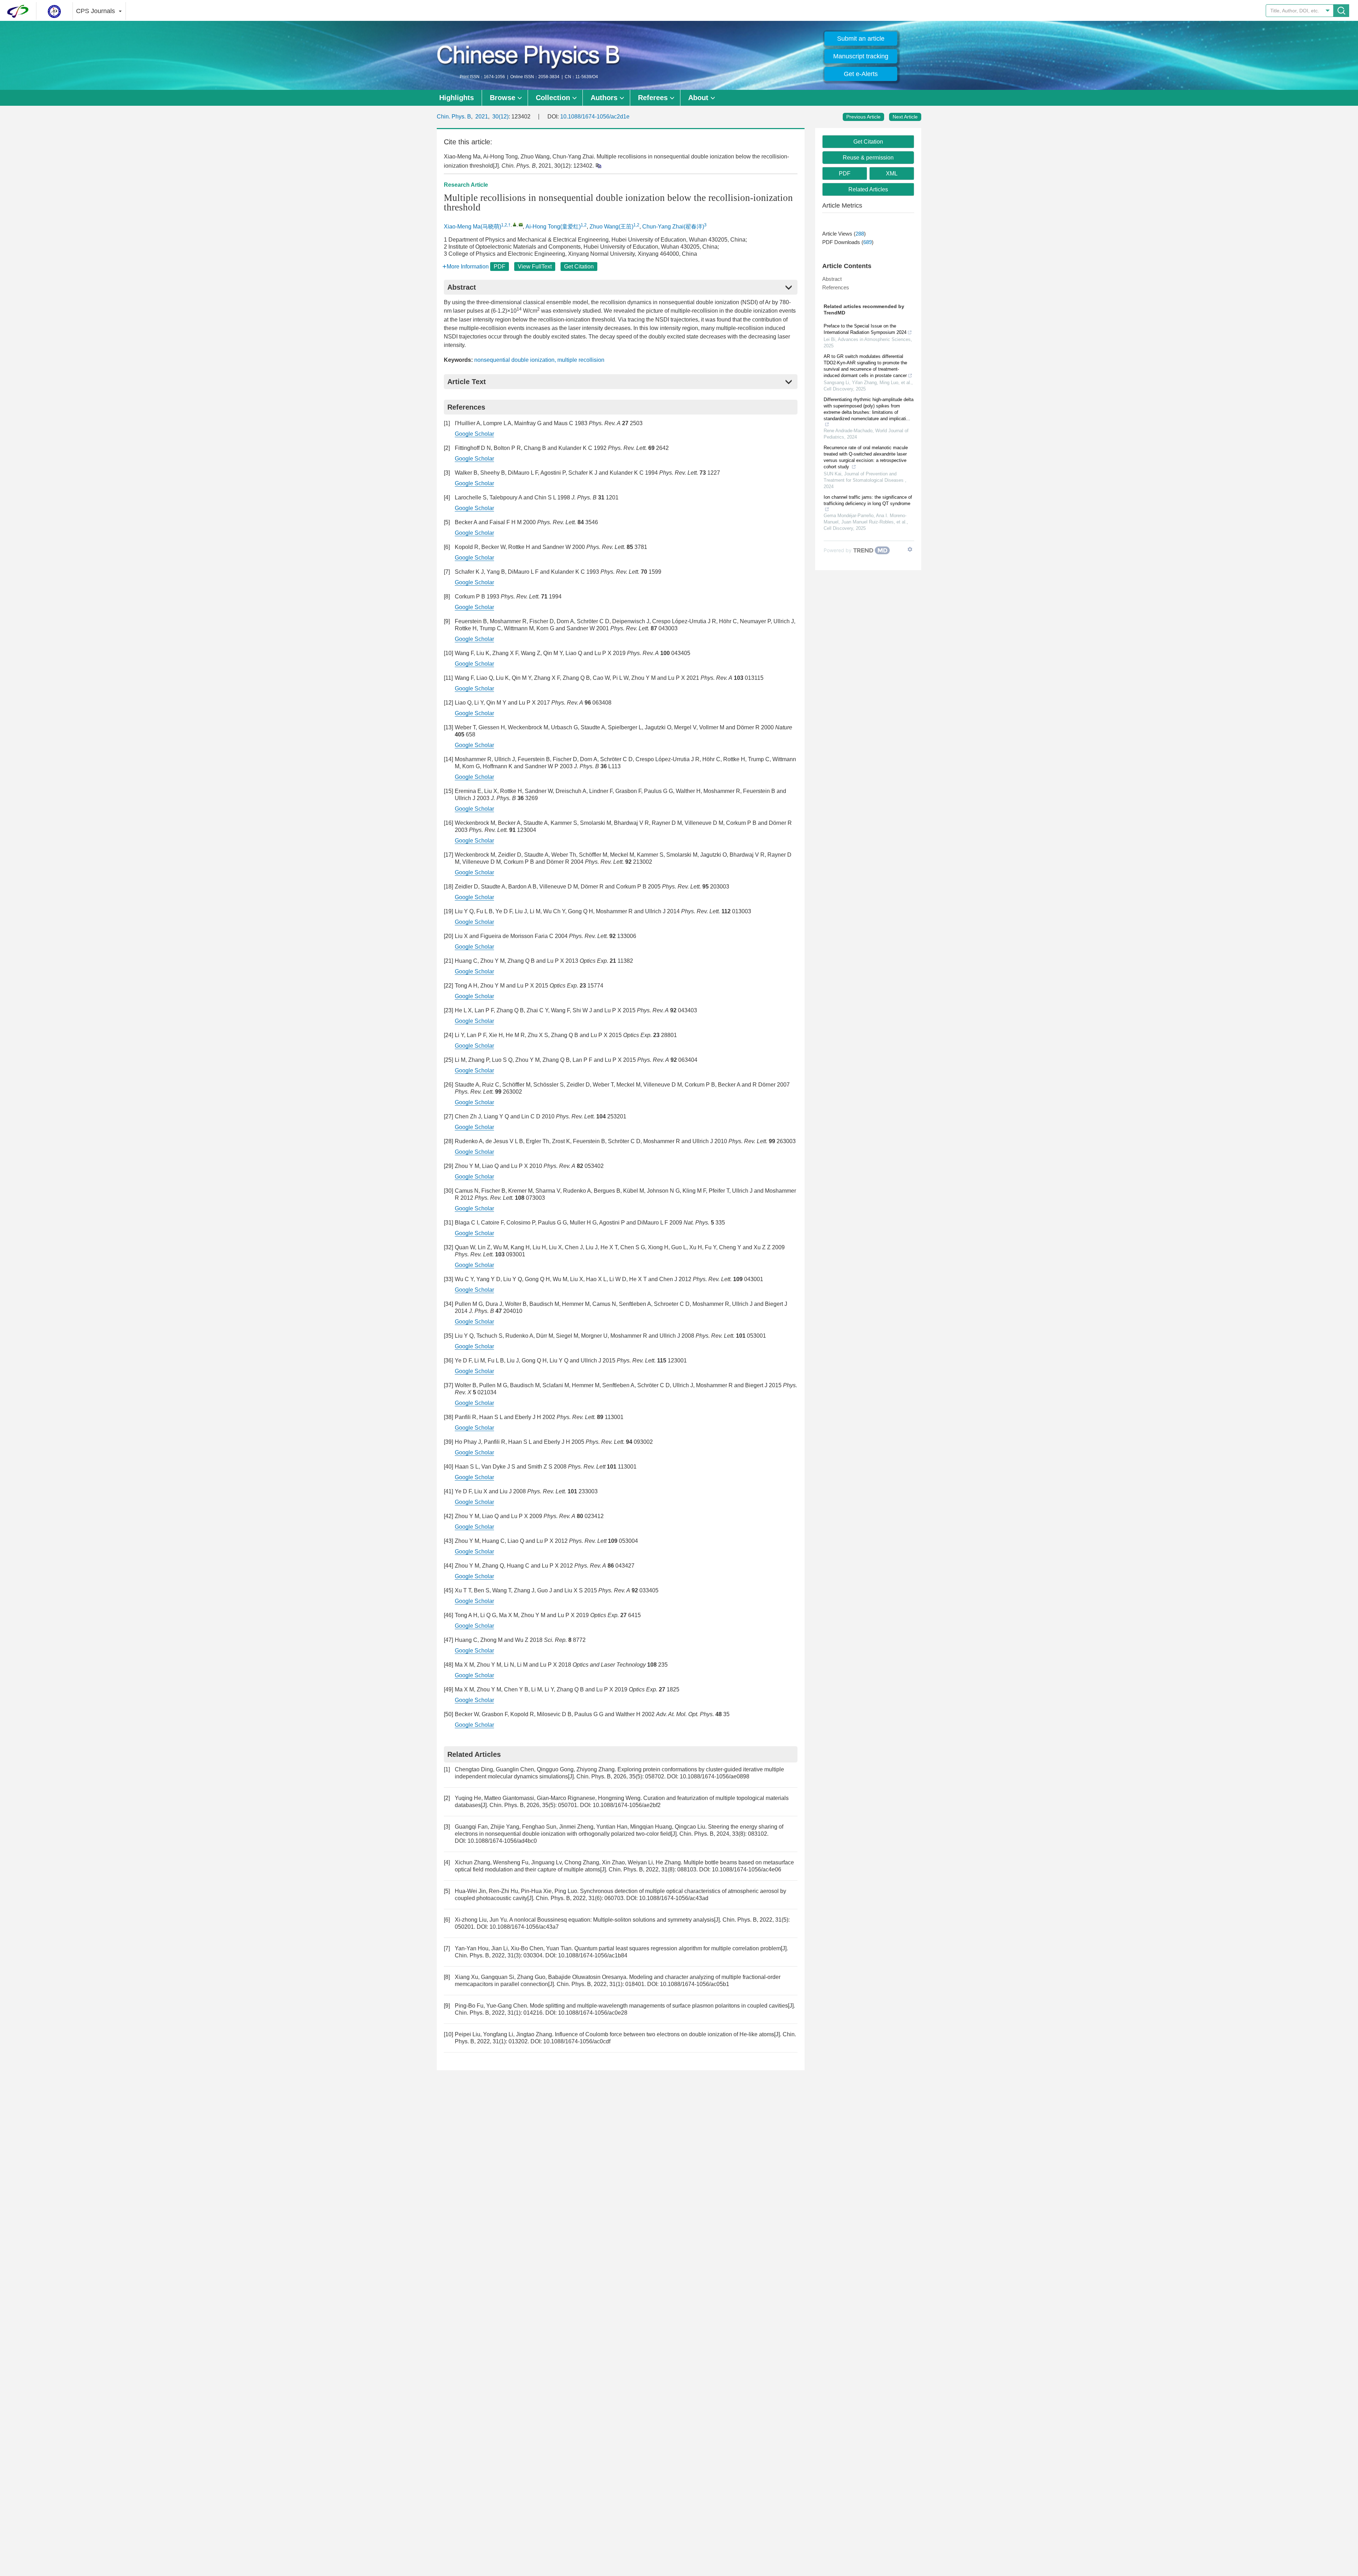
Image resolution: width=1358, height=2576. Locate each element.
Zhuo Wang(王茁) (611, 227)
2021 (482, 117)
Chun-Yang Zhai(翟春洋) (673, 227)
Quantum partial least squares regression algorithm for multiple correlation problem (678, 1948)
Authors (604, 98)
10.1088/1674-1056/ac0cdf (577, 2041)
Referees (653, 98)
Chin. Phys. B (454, 117)
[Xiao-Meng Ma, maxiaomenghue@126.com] (515, 224)
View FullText (535, 267)
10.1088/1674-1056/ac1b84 (593, 1955)
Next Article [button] (905, 117)
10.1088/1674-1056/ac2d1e (595, 117)
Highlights (457, 98)
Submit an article (861, 39)
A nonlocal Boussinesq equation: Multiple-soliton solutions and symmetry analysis (612, 1920)
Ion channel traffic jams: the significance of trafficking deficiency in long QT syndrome (868, 500)
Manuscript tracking (861, 56)
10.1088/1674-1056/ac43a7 (524, 1927)
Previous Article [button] (863, 117)
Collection (553, 98)
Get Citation (579, 267)
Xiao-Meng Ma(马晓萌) (472, 227)
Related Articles (868, 189)
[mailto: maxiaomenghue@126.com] (521, 224)
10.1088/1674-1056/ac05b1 (695, 1984)
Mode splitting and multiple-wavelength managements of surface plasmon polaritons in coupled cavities (659, 2006)
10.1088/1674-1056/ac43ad (674, 1898)
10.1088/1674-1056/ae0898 (715, 1776)
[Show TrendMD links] (910, 549)
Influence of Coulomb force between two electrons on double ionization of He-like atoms (665, 2034)
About (698, 98)
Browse (503, 98)
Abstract (832, 279)
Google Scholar (474, 434)
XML (892, 173)
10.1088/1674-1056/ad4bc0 (502, 1841)
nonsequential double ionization (514, 360)
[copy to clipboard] (598, 165)
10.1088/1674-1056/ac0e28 (593, 2013)
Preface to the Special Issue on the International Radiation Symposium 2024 (865, 329)
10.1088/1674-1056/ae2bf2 (627, 1805)
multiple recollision (581, 360)
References (836, 287)
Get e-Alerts (861, 74)
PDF (500, 267)
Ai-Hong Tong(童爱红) (553, 227)
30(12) (500, 117)
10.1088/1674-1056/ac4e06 (747, 1869)
